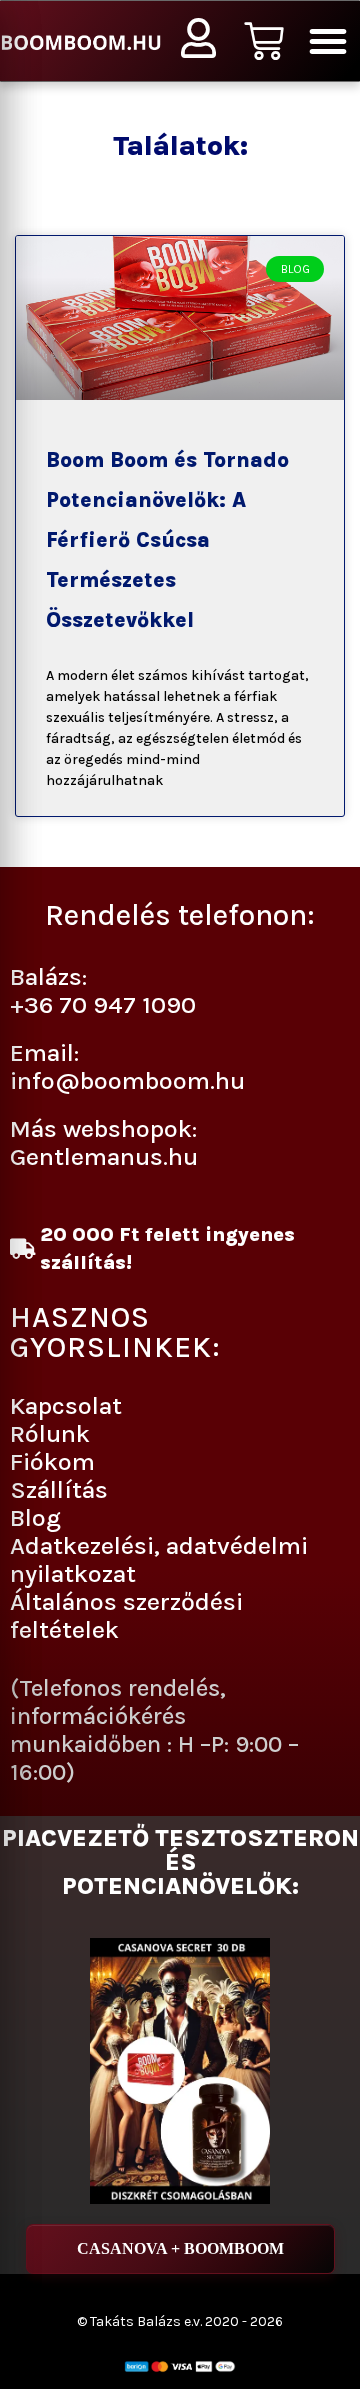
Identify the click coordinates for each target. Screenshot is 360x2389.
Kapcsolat (66, 1405)
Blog (35, 1517)
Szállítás (59, 1489)
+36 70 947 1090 (103, 1004)
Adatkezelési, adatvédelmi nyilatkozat (159, 1559)
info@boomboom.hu (127, 1080)
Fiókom (52, 1461)
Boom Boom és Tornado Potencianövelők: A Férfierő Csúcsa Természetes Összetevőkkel (167, 540)
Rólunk (50, 1433)
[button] (328, 41)
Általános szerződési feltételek (126, 1615)
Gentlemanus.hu (104, 1156)
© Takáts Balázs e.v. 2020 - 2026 (180, 2321)
